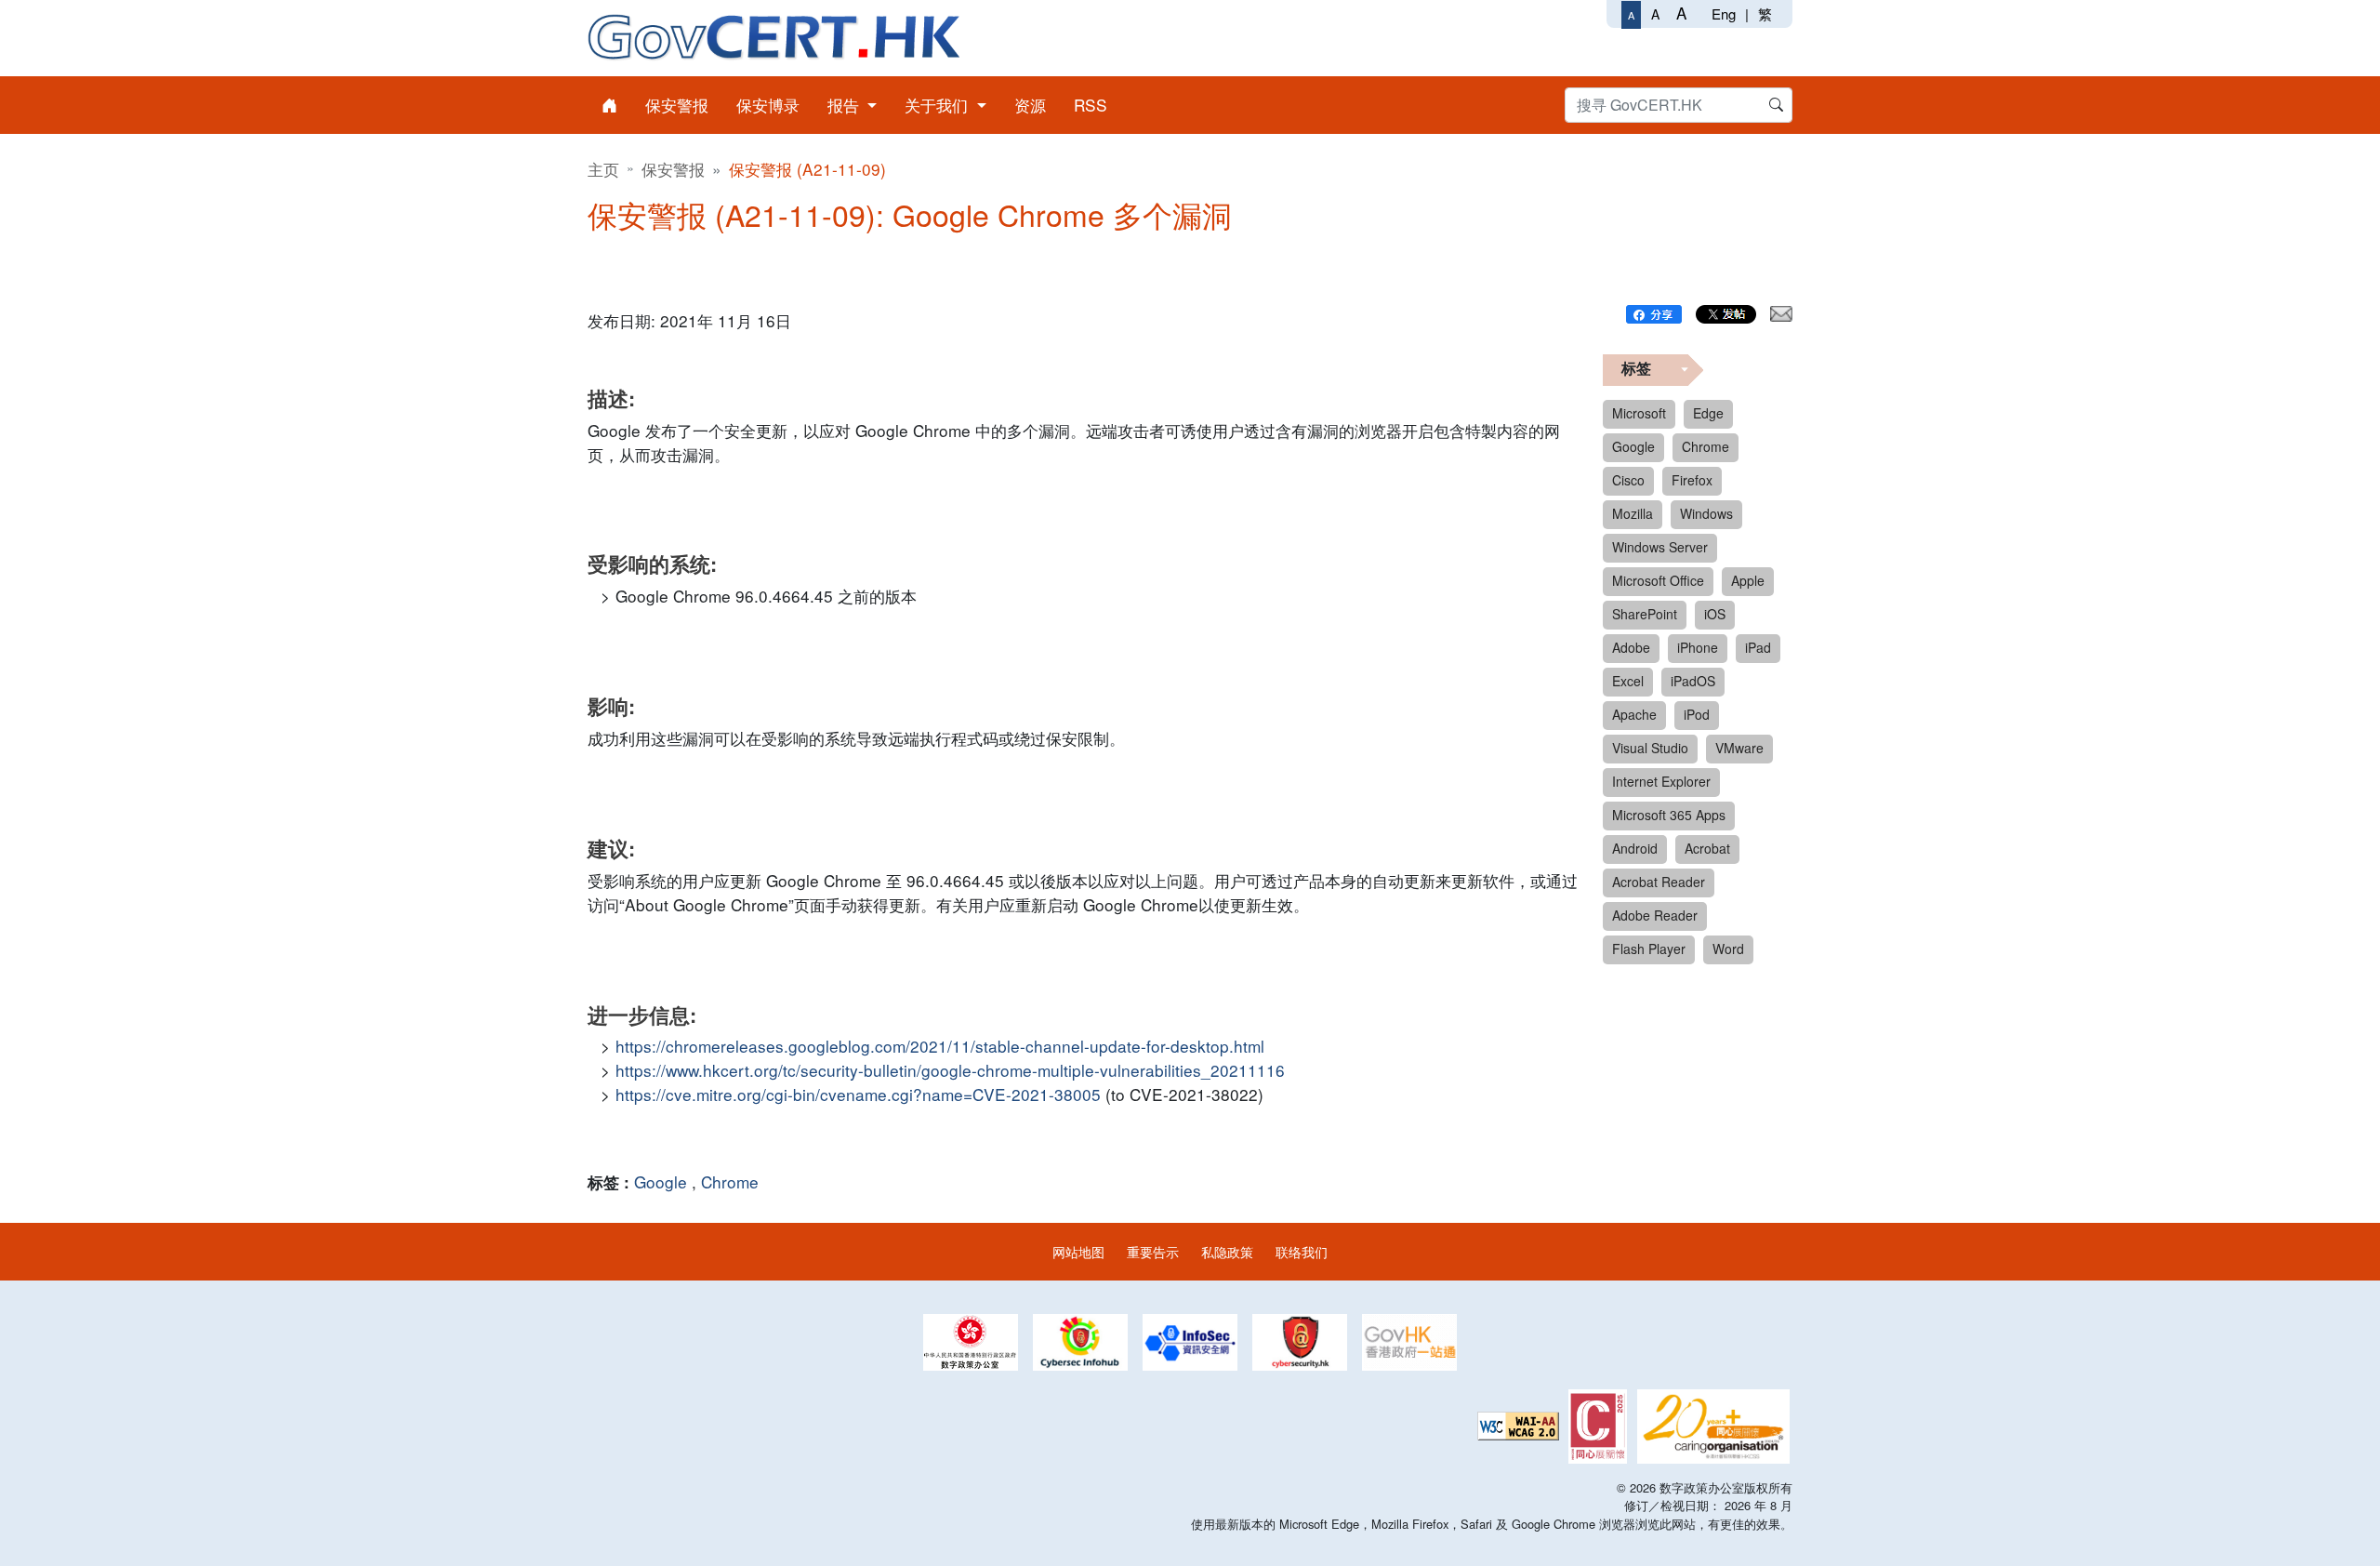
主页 (603, 169)
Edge (1708, 413)
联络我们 (1302, 1251)
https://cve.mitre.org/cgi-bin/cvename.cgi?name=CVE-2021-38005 (858, 1094)
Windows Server (1660, 547)
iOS (1715, 614)
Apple (1748, 580)
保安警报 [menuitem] (677, 105)
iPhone (1698, 647)
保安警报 (673, 169)
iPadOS (1693, 681)
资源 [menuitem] (1030, 105)
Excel (1628, 681)
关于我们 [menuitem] (939, 105)
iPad (1758, 647)
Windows (1706, 513)
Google (661, 1181)
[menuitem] (609, 105)
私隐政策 (1227, 1251)
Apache (1634, 714)
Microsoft (1639, 413)
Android (1635, 848)
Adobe (1631, 647)
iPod (1697, 714)
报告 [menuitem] (846, 105)
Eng (1724, 13)
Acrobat (1707, 848)
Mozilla (1633, 513)
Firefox (1692, 480)
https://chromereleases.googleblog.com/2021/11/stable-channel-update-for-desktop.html (940, 1046)
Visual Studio (1650, 748)
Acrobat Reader (1659, 882)
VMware (1739, 748)
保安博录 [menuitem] (768, 105)
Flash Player (1649, 949)
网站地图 (1078, 1251)
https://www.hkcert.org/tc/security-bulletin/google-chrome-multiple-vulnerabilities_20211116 (950, 1070)
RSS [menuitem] (1091, 105)
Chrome (730, 1181)
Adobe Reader (1655, 915)
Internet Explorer (1661, 781)
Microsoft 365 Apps (1669, 815)
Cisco (1628, 480)
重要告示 (1153, 1251)
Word (1728, 949)
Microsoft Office (1658, 580)
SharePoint (1645, 614)
